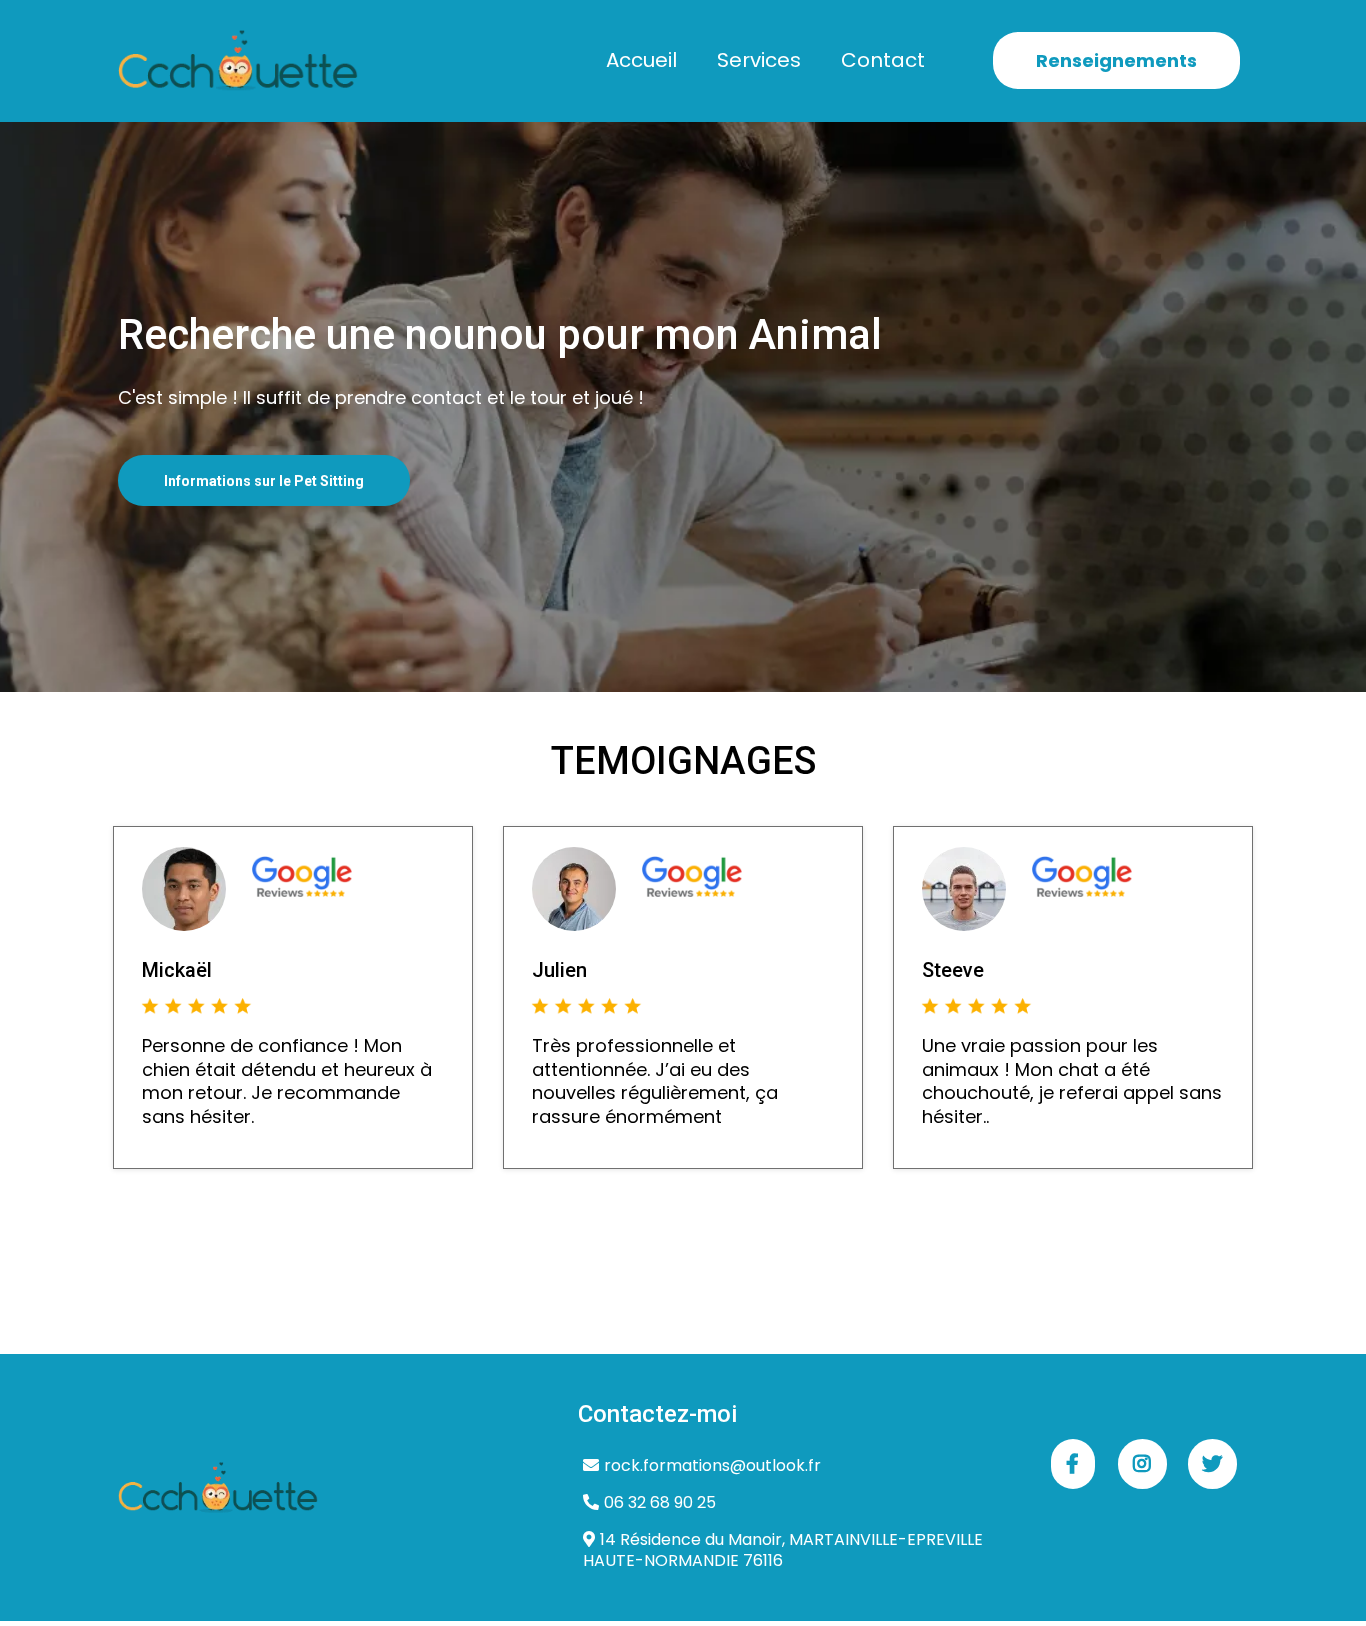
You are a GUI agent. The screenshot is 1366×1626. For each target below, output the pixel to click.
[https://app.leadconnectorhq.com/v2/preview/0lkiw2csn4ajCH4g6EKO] (238, 61)
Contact (883, 60)
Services (759, 60)
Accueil (641, 60)
